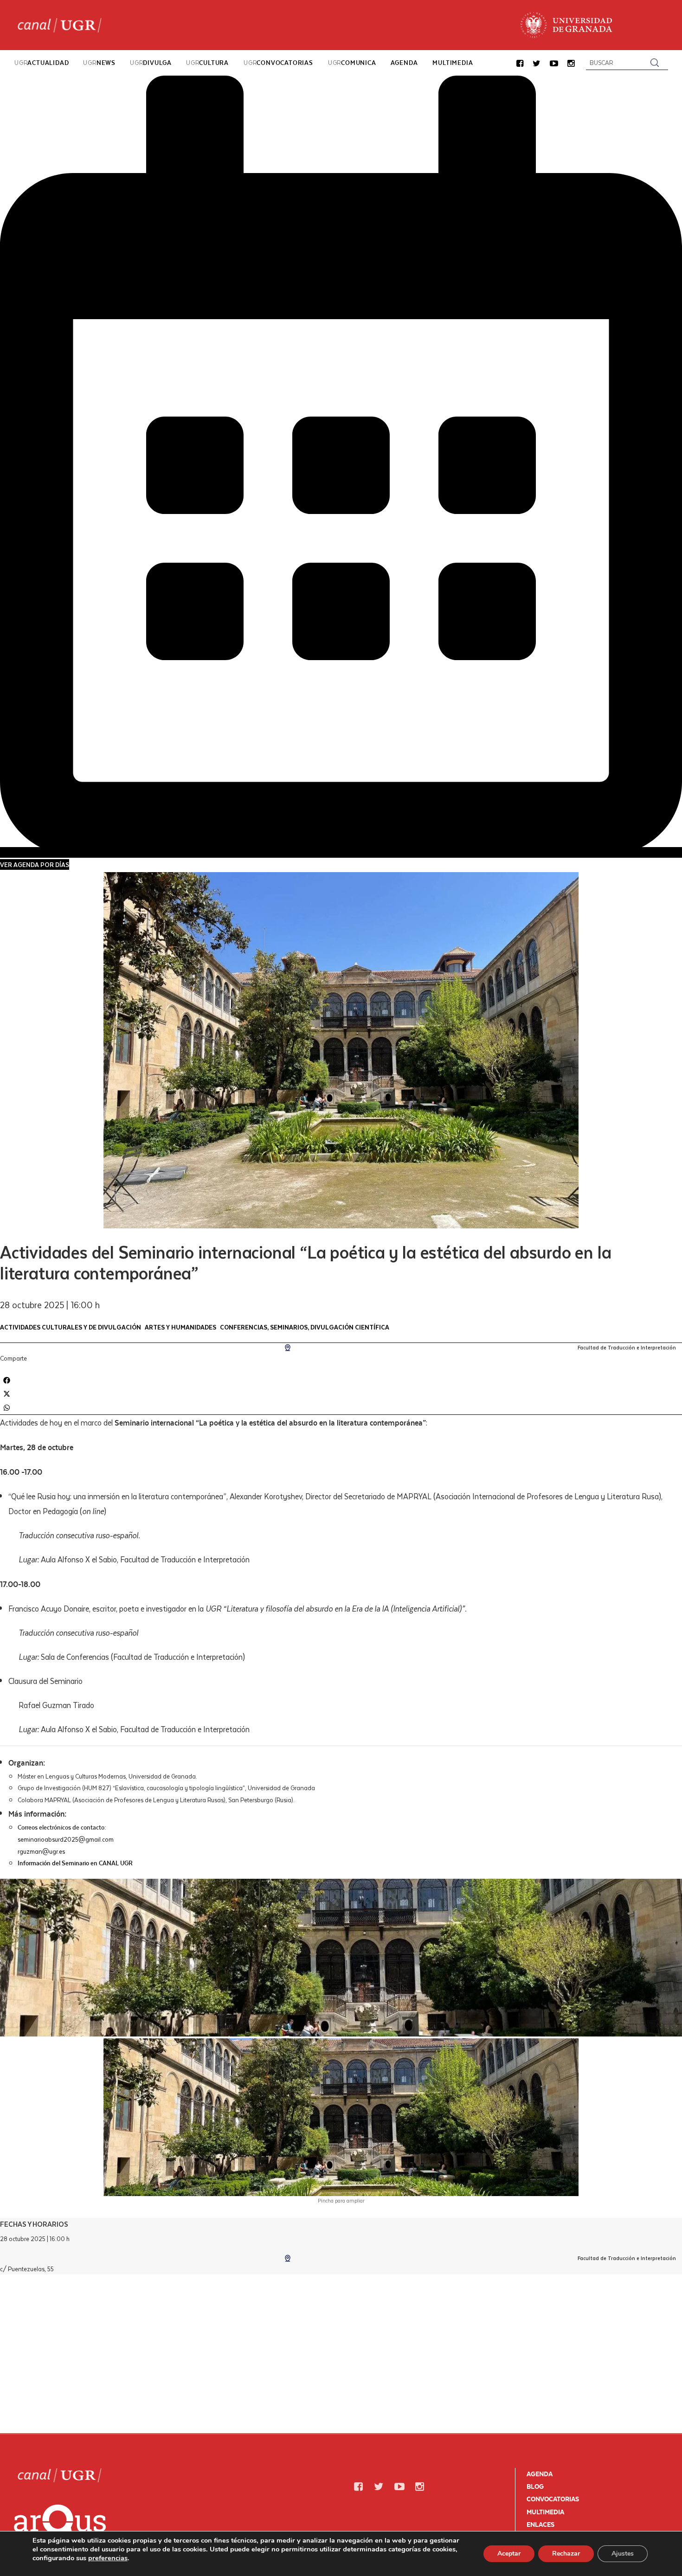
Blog (535, 2486)
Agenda (540, 2474)
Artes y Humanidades (180, 1327)
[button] (520, 64)
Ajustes (623, 2554)
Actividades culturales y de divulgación (71, 1327)
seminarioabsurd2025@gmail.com (66, 1839)
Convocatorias (553, 2499)
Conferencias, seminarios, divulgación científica (305, 1327)
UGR (42, 63)
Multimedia (545, 2512)
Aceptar (509, 2554)
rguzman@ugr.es (41, 1851)
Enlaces (540, 2525)
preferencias (108, 2558)
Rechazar (566, 2554)
